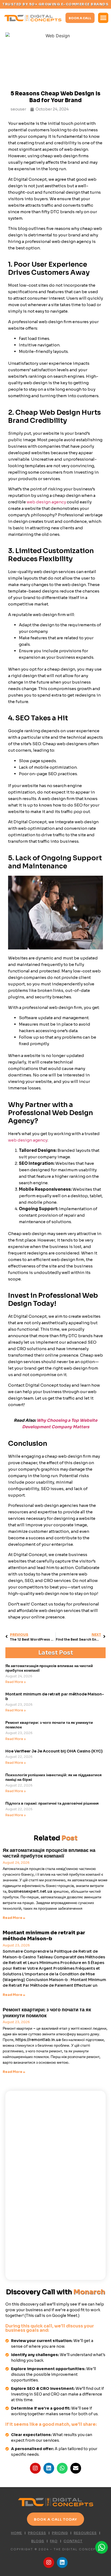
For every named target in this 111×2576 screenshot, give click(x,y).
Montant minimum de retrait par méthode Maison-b (55, 1696)
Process (37, 2533)
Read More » (16, 1682)
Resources (85, 2533)
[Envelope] (76, 2468)
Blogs (38, 2541)
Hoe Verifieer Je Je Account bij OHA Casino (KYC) (54, 1751)
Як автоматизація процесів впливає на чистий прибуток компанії (49, 1668)
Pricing (60, 2533)
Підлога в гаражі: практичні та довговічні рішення (52, 1803)
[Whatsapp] (62, 2468)
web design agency (46, 502)
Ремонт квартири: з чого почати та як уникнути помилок (49, 1725)
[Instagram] (35, 2468)
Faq (54, 2541)
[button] (103, 18)
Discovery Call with (55, 2292)
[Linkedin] (49, 2468)
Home (17, 2533)
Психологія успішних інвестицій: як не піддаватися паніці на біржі (53, 1777)
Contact (73, 2541)
